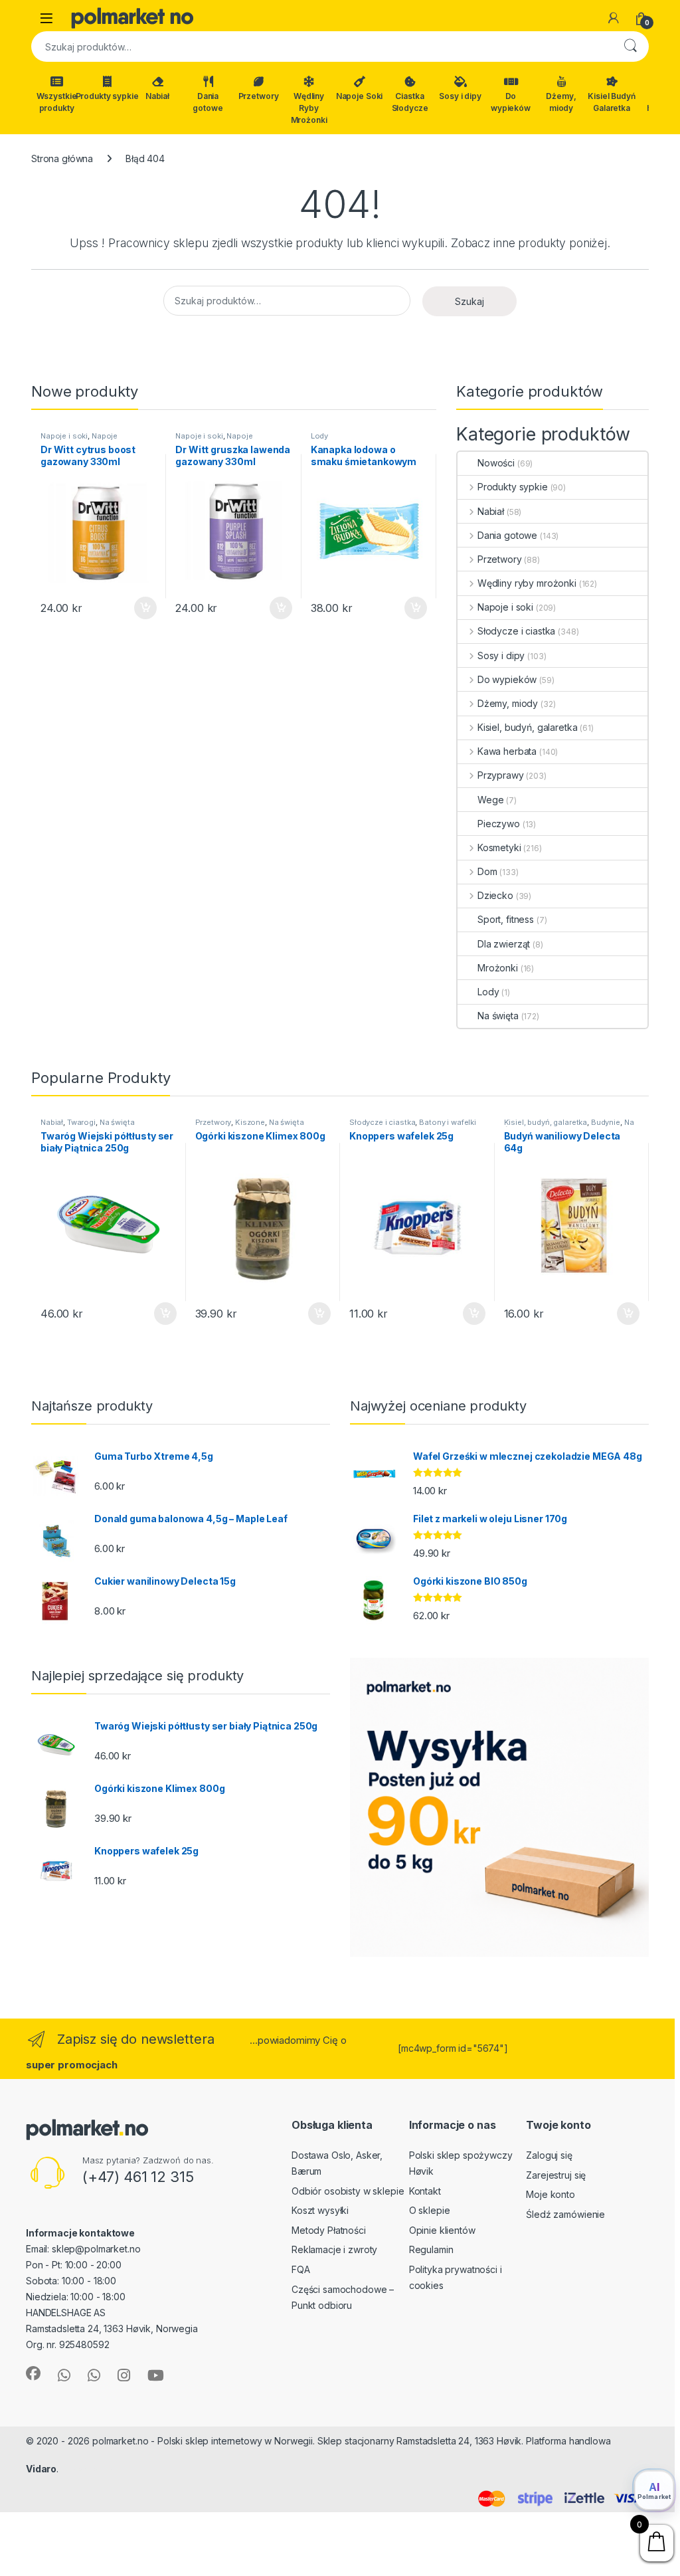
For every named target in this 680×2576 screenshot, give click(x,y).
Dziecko (495, 895)
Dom (487, 871)
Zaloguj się (549, 2155)
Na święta (498, 1016)
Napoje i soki (64, 436)
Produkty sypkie (107, 96)
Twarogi (81, 1122)
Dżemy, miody (561, 102)
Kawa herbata (507, 751)
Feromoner (87, 2469)
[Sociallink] (33, 2373)
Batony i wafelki (448, 1122)
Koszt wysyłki (320, 2210)
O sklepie (430, 2210)
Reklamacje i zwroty (334, 2249)
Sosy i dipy (460, 96)
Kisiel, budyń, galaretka (527, 727)
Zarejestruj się (556, 2175)
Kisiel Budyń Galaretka (611, 102)
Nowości (496, 463)
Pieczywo (499, 824)
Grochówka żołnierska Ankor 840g (73, 2532)
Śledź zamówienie (565, 2214)
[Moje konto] (614, 18)
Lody (319, 436)
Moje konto (551, 2194)
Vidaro (41, 2469)
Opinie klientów (442, 2230)
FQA (301, 2269)
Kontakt (425, 2191)
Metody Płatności (329, 2230)
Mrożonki (498, 968)
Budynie (606, 1122)
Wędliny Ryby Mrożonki (309, 108)
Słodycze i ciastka (516, 631)
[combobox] (321, 47)
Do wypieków (511, 102)
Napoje (105, 436)
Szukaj (630, 47)
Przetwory (259, 96)
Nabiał (157, 96)
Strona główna (62, 158)
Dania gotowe (208, 102)
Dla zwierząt (504, 944)
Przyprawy (501, 775)
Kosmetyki (499, 847)
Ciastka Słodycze (410, 102)
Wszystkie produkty (57, 102)
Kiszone (250, 1122)
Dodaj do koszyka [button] (138, 608)
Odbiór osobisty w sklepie (348, 2191)
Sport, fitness (506, 919)
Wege (490, 800)
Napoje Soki (359, 96)
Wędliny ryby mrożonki (527, 583)
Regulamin (431, 2249)
